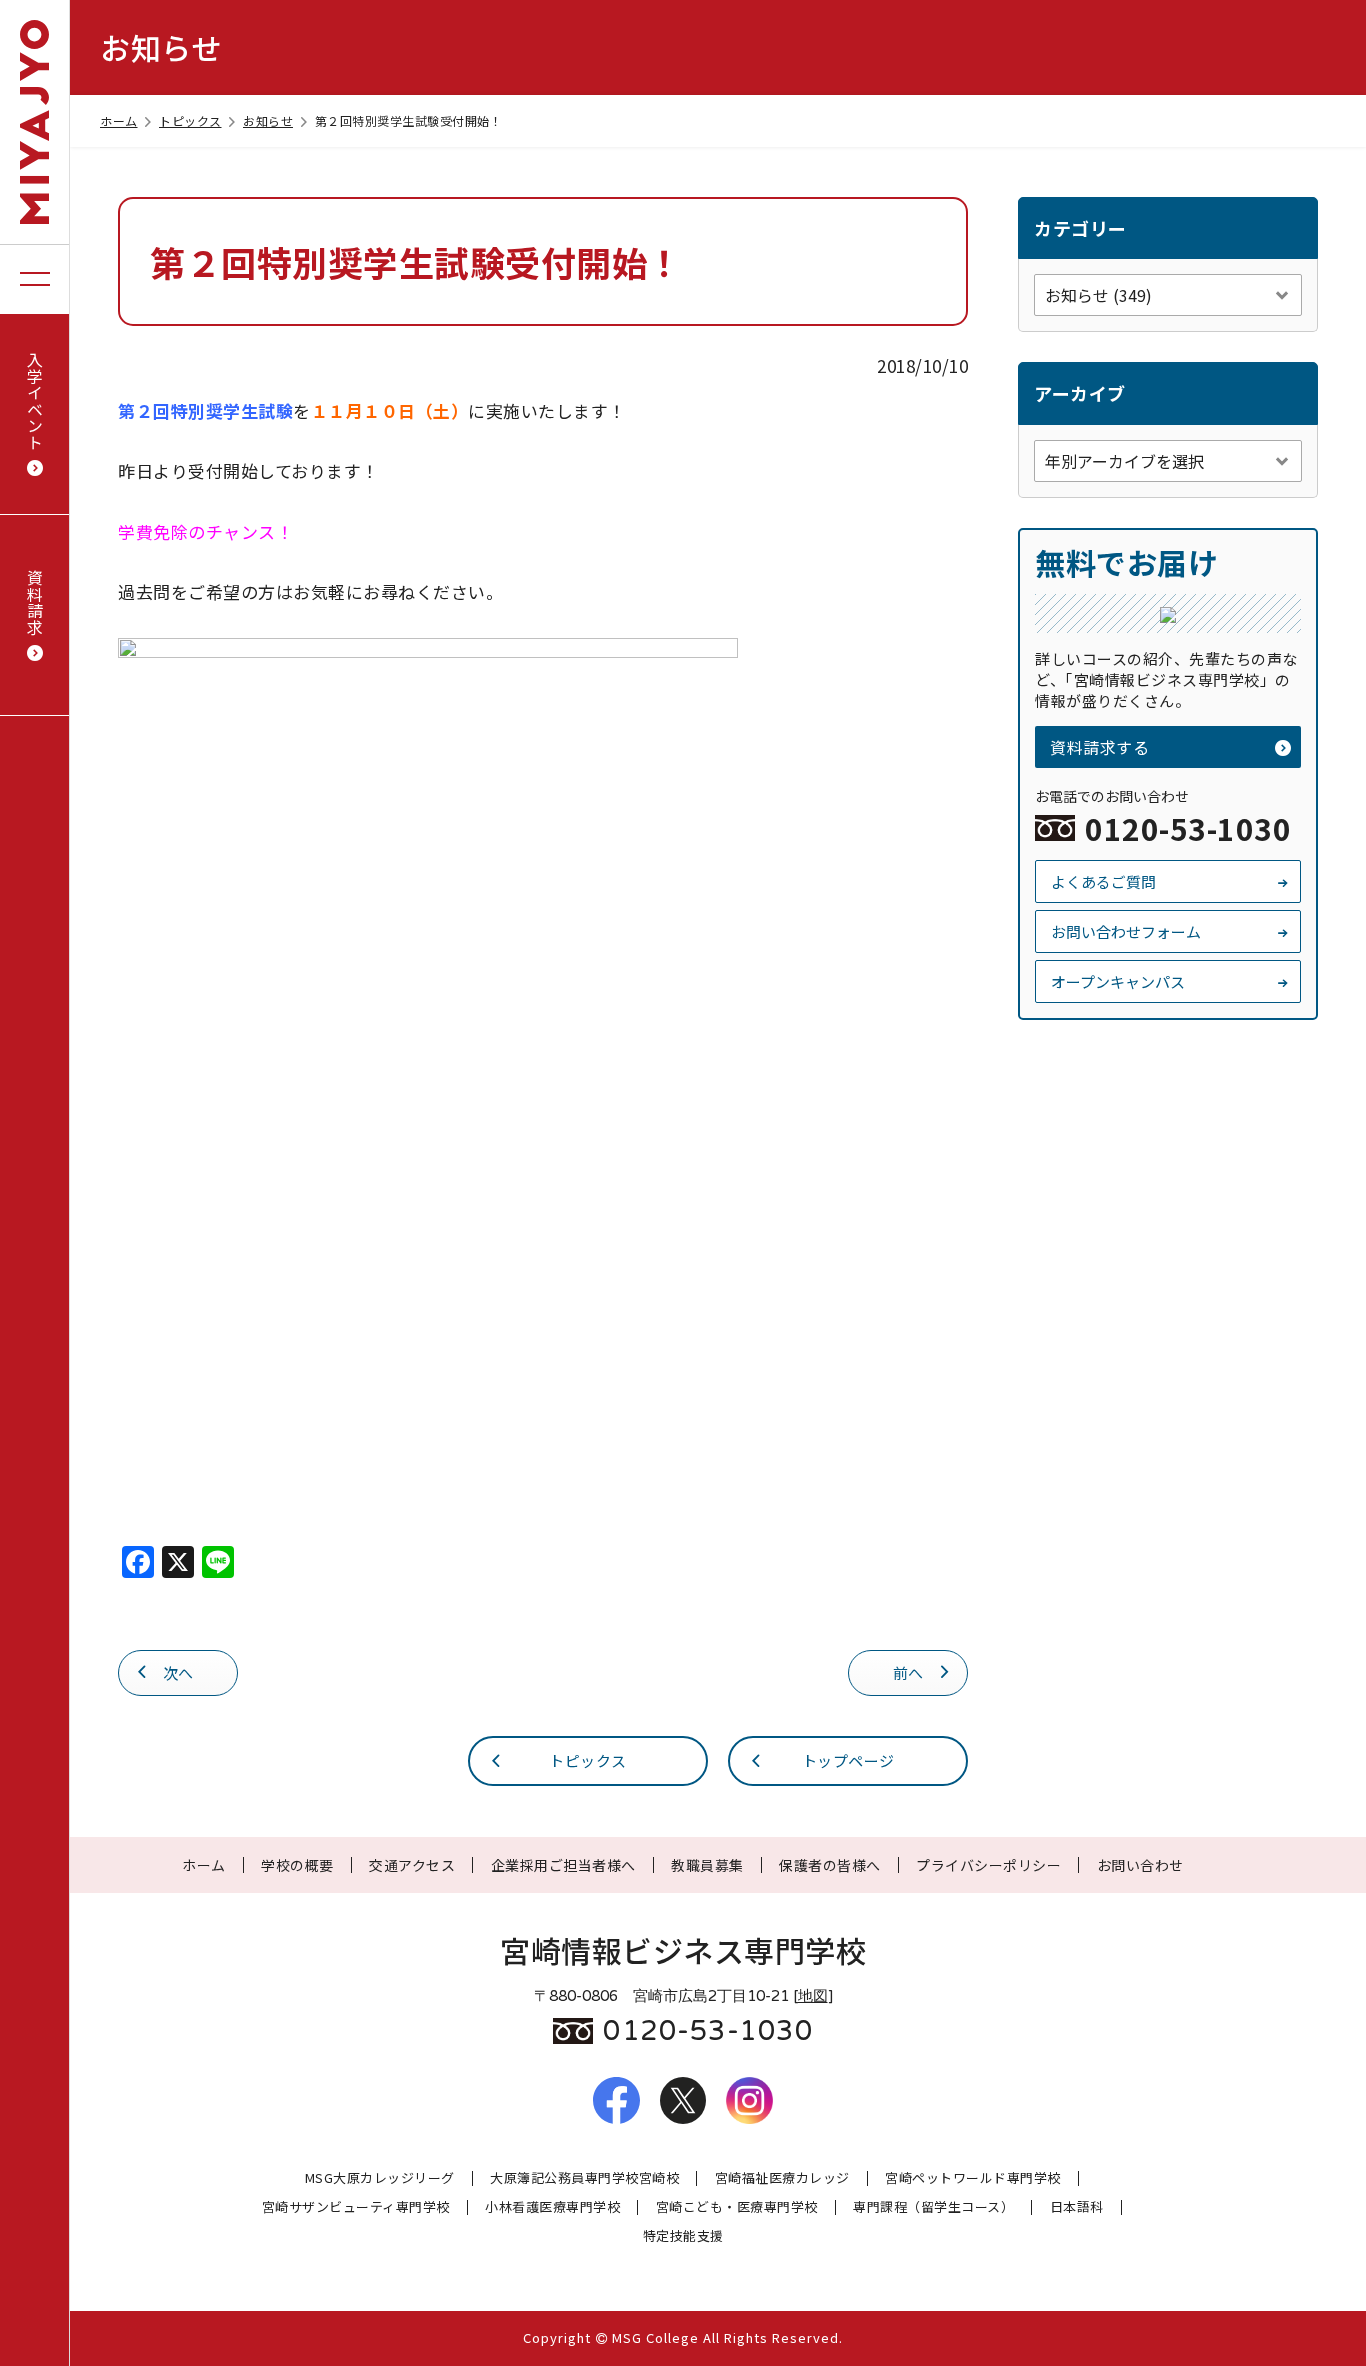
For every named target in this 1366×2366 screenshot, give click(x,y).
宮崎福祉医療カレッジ (782, 2178)
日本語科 (1077, 2207)
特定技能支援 (683, 2236)
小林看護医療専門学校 (552, 2207)
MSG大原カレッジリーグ (380, 2178)
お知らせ (268, 120)
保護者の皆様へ (830, 1865)
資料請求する (1099, 747)
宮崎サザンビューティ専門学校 (356, 2207)
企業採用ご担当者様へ (563, 1865)
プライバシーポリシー (988, 1865)
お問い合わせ (1140, 1865)
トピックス (190, 120)
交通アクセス (412, 1865)
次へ (178, 1672)
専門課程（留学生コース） (933, 2207)
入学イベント (35, 400)
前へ (908, 1672)
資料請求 (35, 602)
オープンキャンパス (1118, 981)
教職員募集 (707, 1865)
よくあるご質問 (1103, 881)
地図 (813, 1996)
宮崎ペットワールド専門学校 (973, 2178)
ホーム (119, 120)
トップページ (848, 1760)
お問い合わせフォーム (1126, 931)
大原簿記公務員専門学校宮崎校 (584, 2178)
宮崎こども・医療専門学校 (737, 2207)
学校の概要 (297, 1865)
